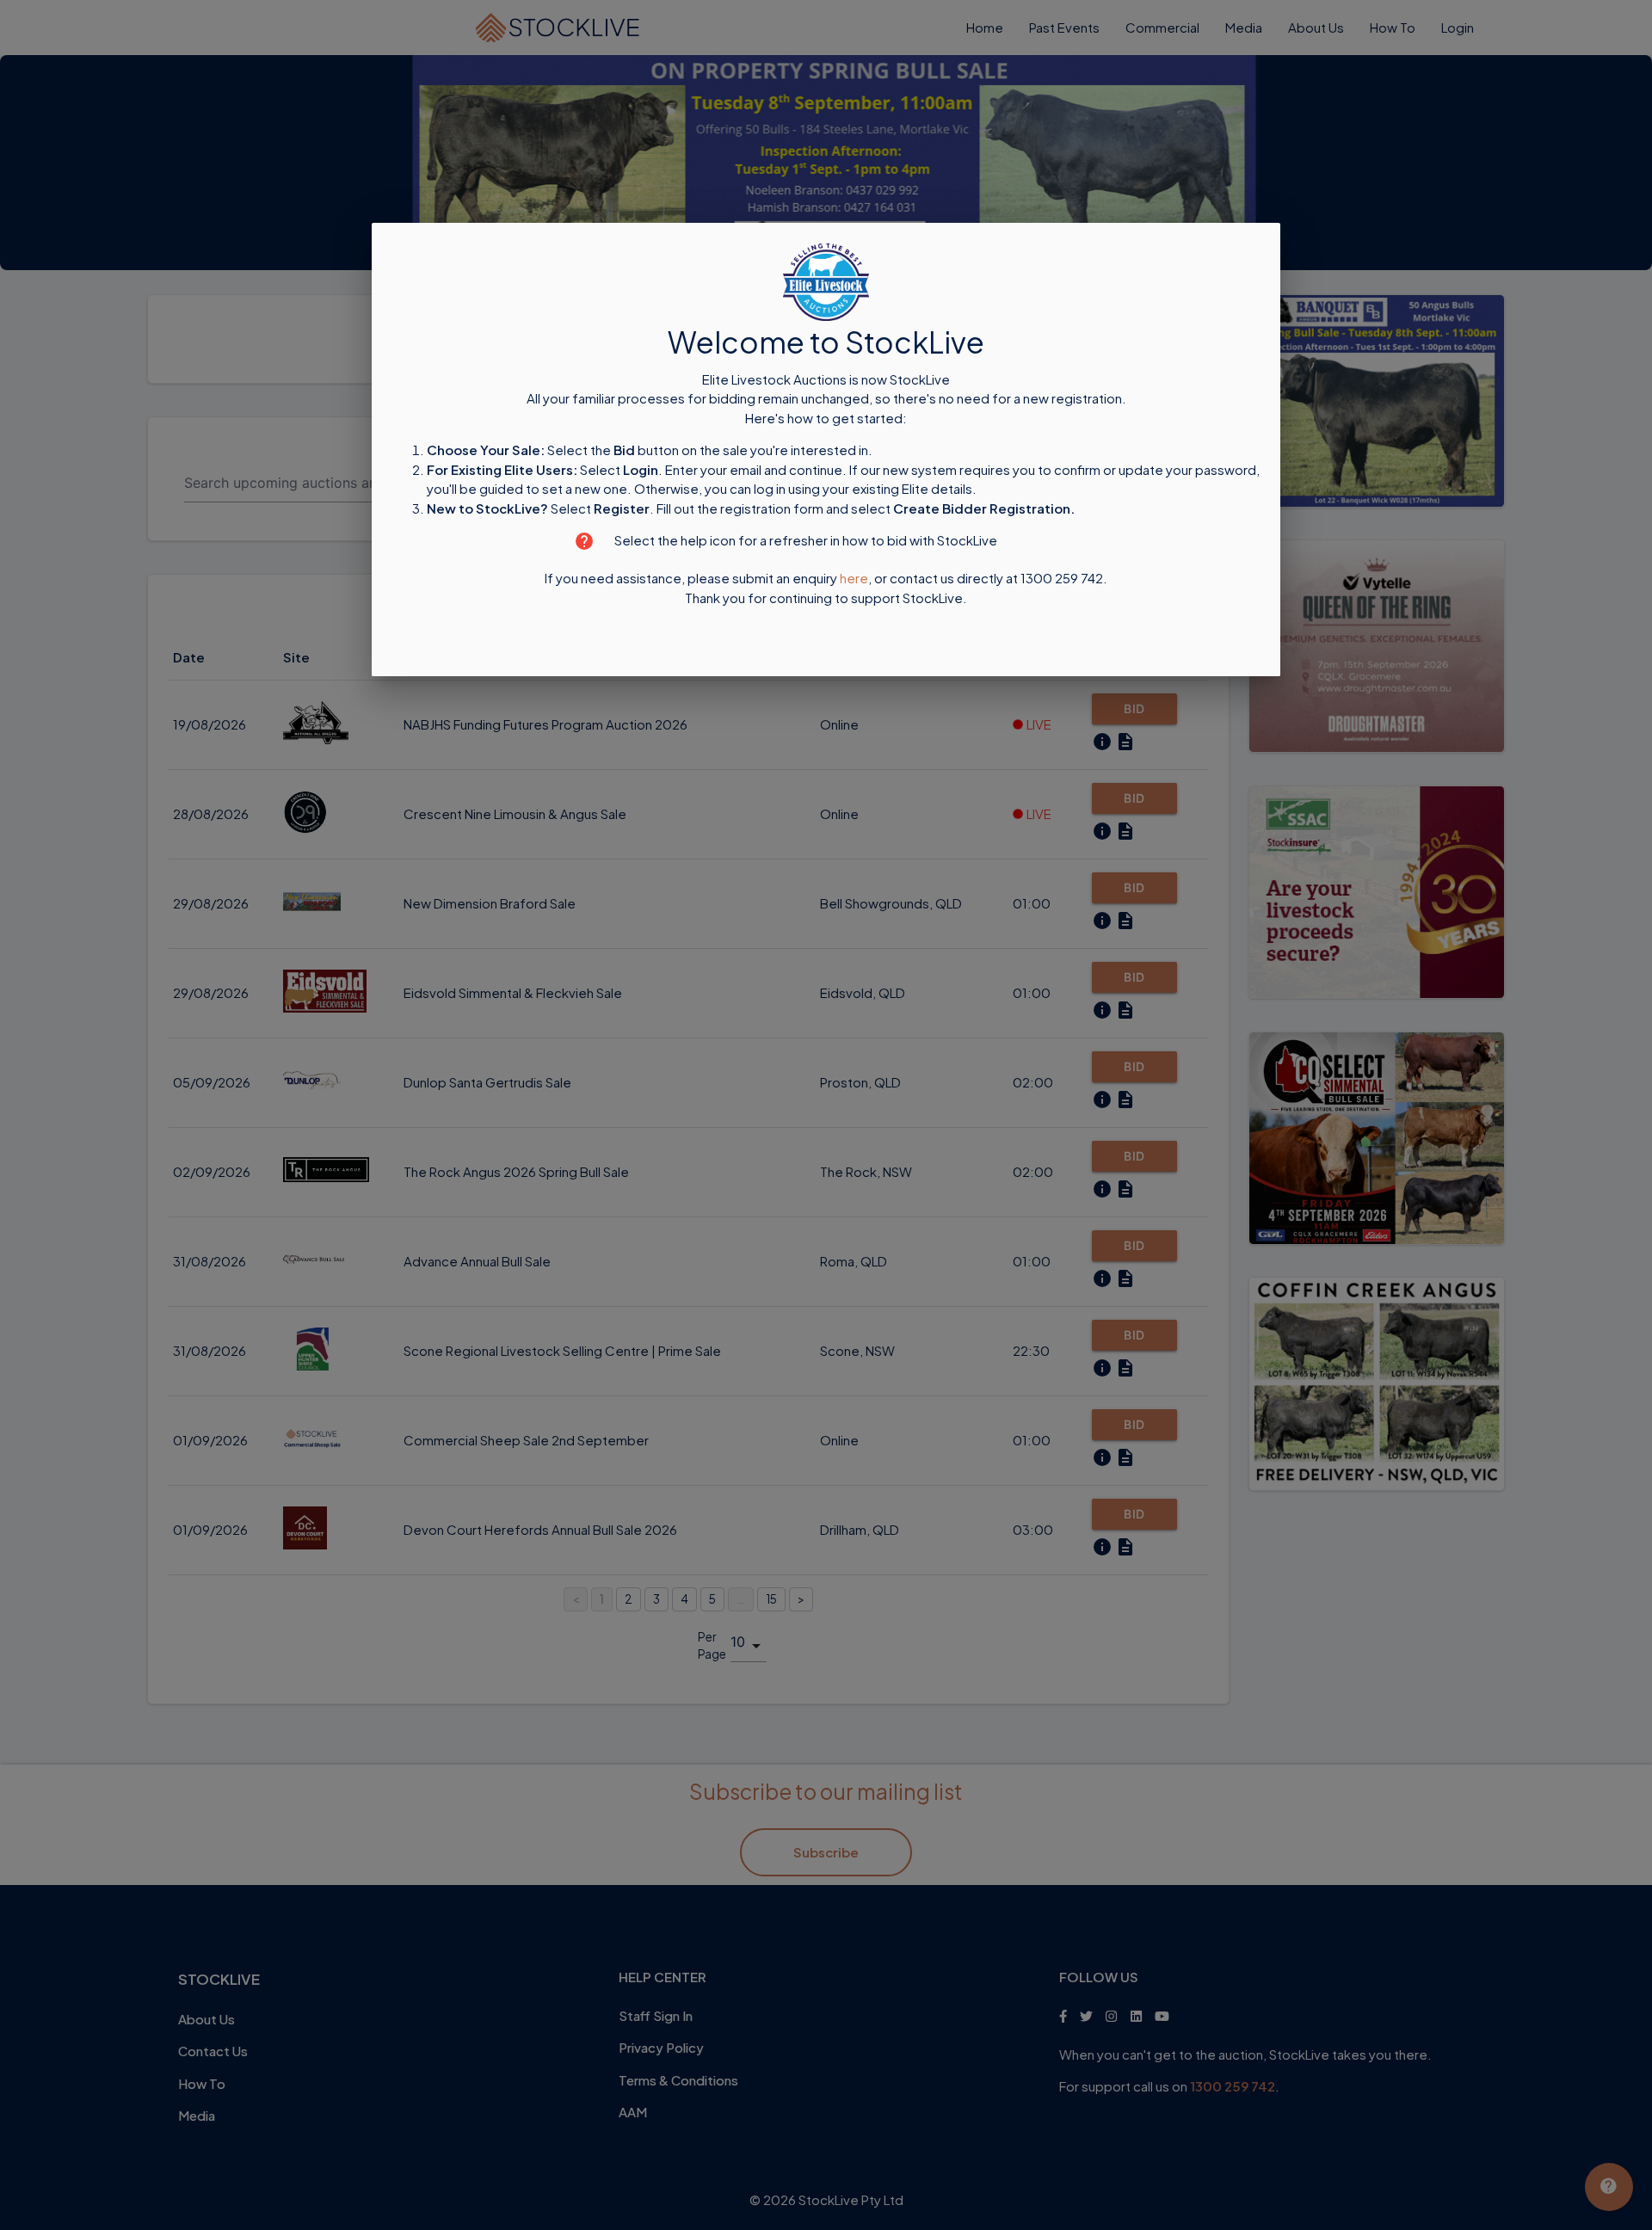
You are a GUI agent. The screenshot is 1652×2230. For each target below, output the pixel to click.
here (854, 579)
